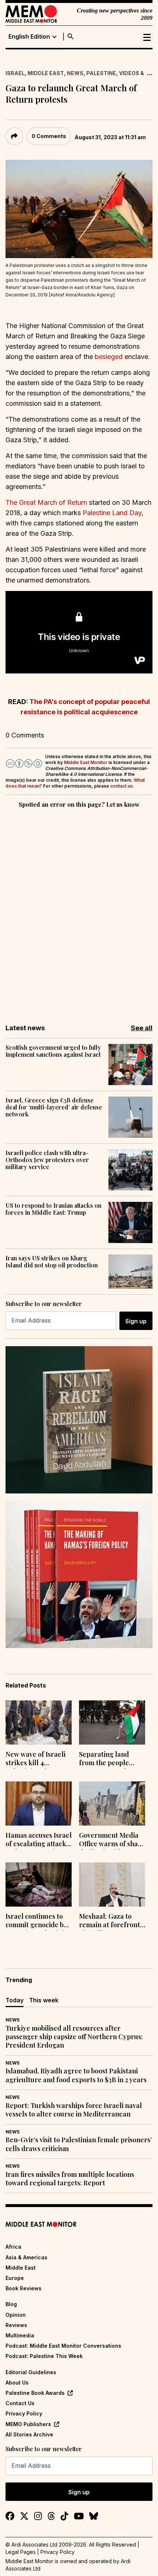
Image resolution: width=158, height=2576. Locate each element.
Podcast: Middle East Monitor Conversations (63, 2346)
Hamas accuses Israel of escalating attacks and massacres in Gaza (39, 1840)
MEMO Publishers (28, 2424)
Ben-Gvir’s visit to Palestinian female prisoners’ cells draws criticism (79, 2144)
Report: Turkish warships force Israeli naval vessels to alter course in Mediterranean (74, 2110)
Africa (13, 2247)
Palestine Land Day (112, 513)
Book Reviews (24, 2288)
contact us (121, 786)
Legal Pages (21, 2552)
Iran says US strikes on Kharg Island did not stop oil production (52, 1261)
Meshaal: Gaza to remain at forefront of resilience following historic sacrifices (109, 1921)
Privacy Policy (24, 2413)
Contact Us (20, 2403)
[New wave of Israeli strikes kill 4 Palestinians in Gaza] (39, 1722)
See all (142, 1028)
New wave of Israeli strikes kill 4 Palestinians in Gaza (36, 1759)
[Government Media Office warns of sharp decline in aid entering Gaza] (112, 1803)
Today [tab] (15, 2000)
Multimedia (20, 2335)
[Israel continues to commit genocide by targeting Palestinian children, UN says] (39, 1885)
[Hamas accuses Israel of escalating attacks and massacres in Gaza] (39, 1803)
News (75, 73)
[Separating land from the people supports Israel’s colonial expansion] (112, 1722)
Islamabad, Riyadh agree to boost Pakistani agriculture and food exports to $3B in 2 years (76, 2075)
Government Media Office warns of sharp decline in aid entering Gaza (112, 1840)
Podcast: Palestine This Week (44, 2356)
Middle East (46, 73)
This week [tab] (44, 2000)
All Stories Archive (29, 2434)
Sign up (136, 1321)
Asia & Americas (26, 2257)
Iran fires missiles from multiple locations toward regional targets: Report (70, 2179)
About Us (17, 2383)
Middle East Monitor (86, 762)
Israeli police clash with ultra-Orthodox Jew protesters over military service (47, 1160)
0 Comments (49, 136)
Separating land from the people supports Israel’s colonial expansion (108, 1759)
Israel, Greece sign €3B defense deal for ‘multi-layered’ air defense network (54, 1107)
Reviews (16, 2325)
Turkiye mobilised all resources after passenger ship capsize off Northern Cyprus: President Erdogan (74, 2037)
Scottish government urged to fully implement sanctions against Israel (53, 1051)
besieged (110, 357)
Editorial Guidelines (31, 2372)
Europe (15, 2278)
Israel (15, 73)
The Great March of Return (46, 502)
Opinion (16, 2315)
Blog (11, 2304)
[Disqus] (79, 911)
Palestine (101, 73)
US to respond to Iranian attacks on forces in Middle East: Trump (53, 1209)
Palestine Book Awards (35, 2393)
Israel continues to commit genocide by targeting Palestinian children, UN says (38, 1921)
